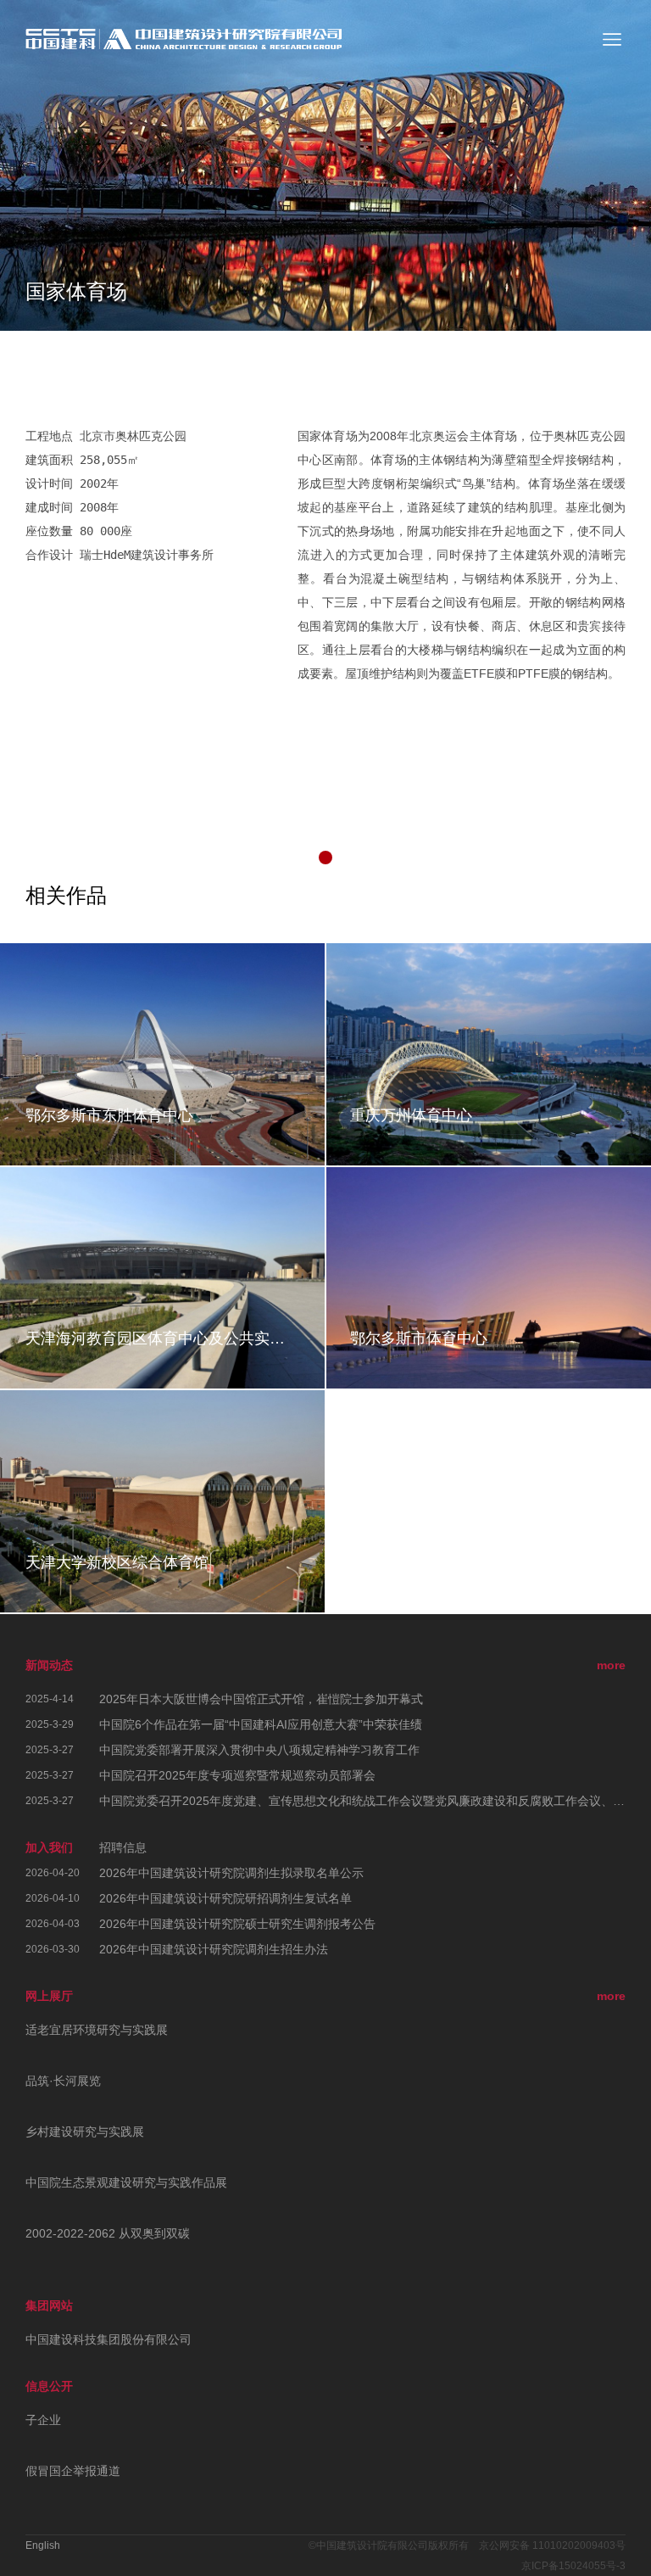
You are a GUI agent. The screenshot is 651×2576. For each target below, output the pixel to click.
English (43, 2545)
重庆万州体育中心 (411, 1115)
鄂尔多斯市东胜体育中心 (109, 1115)
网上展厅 (49, 1996)
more (611, 1665)
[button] (325, 858)
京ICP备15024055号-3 (573, 2566)
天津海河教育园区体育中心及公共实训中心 (162, 1338)
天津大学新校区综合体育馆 (117, 1562)
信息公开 (49, 2386)
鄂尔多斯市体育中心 (419, 1338)
